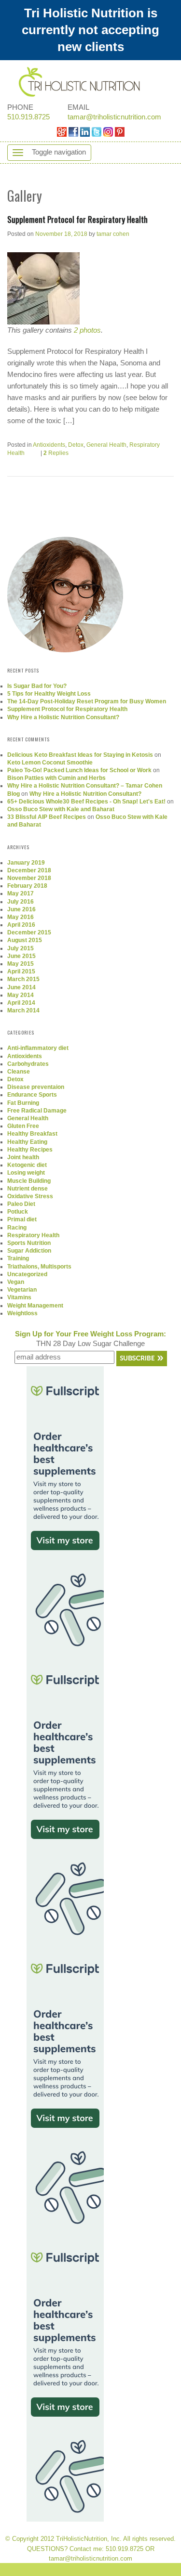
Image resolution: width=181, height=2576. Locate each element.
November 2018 (29, 878)
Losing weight (26, 1173)
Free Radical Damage (37, 1111)
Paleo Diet (21, 1204)
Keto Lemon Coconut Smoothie (50, 763)
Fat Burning (23, 1103)
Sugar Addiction (29, 1251)
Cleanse (19, 1072)
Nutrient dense (28, 1189)
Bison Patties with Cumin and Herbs (56, 778)
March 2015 (23, 979)
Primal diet (22, 1219)
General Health (106, 445)
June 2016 (21, 909)
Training (18, 1258)
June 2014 (21, 987)
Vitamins (19, 1297)
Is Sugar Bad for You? (37, 686)
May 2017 (21, 893)
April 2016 (21, 925)
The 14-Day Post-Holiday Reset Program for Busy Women (87, 701)
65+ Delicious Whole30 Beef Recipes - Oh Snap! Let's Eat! (86, 802)
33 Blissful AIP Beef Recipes (47, 817)
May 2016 (21, 917)
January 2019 (26, 863)
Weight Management (35, 1306)
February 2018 (27, 886)
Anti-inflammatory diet (38, 1048)
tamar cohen (113, 234)
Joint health (23, 1157)
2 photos (87, 330)
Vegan (16, 1282)
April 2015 (21, 971)
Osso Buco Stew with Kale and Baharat (61, 809)
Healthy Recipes (30, 1150)
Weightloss (22, 1313)
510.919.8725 (28, 117)
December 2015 (29, 932)
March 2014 (23, 1010)
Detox (76, 445)
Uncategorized (27, 1274)
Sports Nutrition (29, 1243)
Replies (56, 453)
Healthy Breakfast (32, 1134)
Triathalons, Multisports (39, 1267)
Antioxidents (49, 445)
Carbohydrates (28, 1064)
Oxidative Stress (30, 1196)
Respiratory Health (33, 1235)
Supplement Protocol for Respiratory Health (77, 219)
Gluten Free (23, 1126)
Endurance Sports (32, 1095)
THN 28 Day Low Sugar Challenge (90, 1339)
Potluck (18, 1212)
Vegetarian (22, 1290)
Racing (17, 1228)
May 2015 (21, 964)
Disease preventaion (36, 1087)
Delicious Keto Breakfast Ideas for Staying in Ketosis (80, 755)
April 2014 (21, 1003)
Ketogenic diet (27, 1165)
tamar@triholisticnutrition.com (114, 117)
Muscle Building (29, 1181)
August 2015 (25, 940)
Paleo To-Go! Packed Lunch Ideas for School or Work (79, 770)
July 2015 (21, 948)
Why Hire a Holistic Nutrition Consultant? (63, 717)
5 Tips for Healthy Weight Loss (49, 694)
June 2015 (21, 956)
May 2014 (21, 995)
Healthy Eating (27, 1142)
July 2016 (21, 902)
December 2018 (29, 870)
